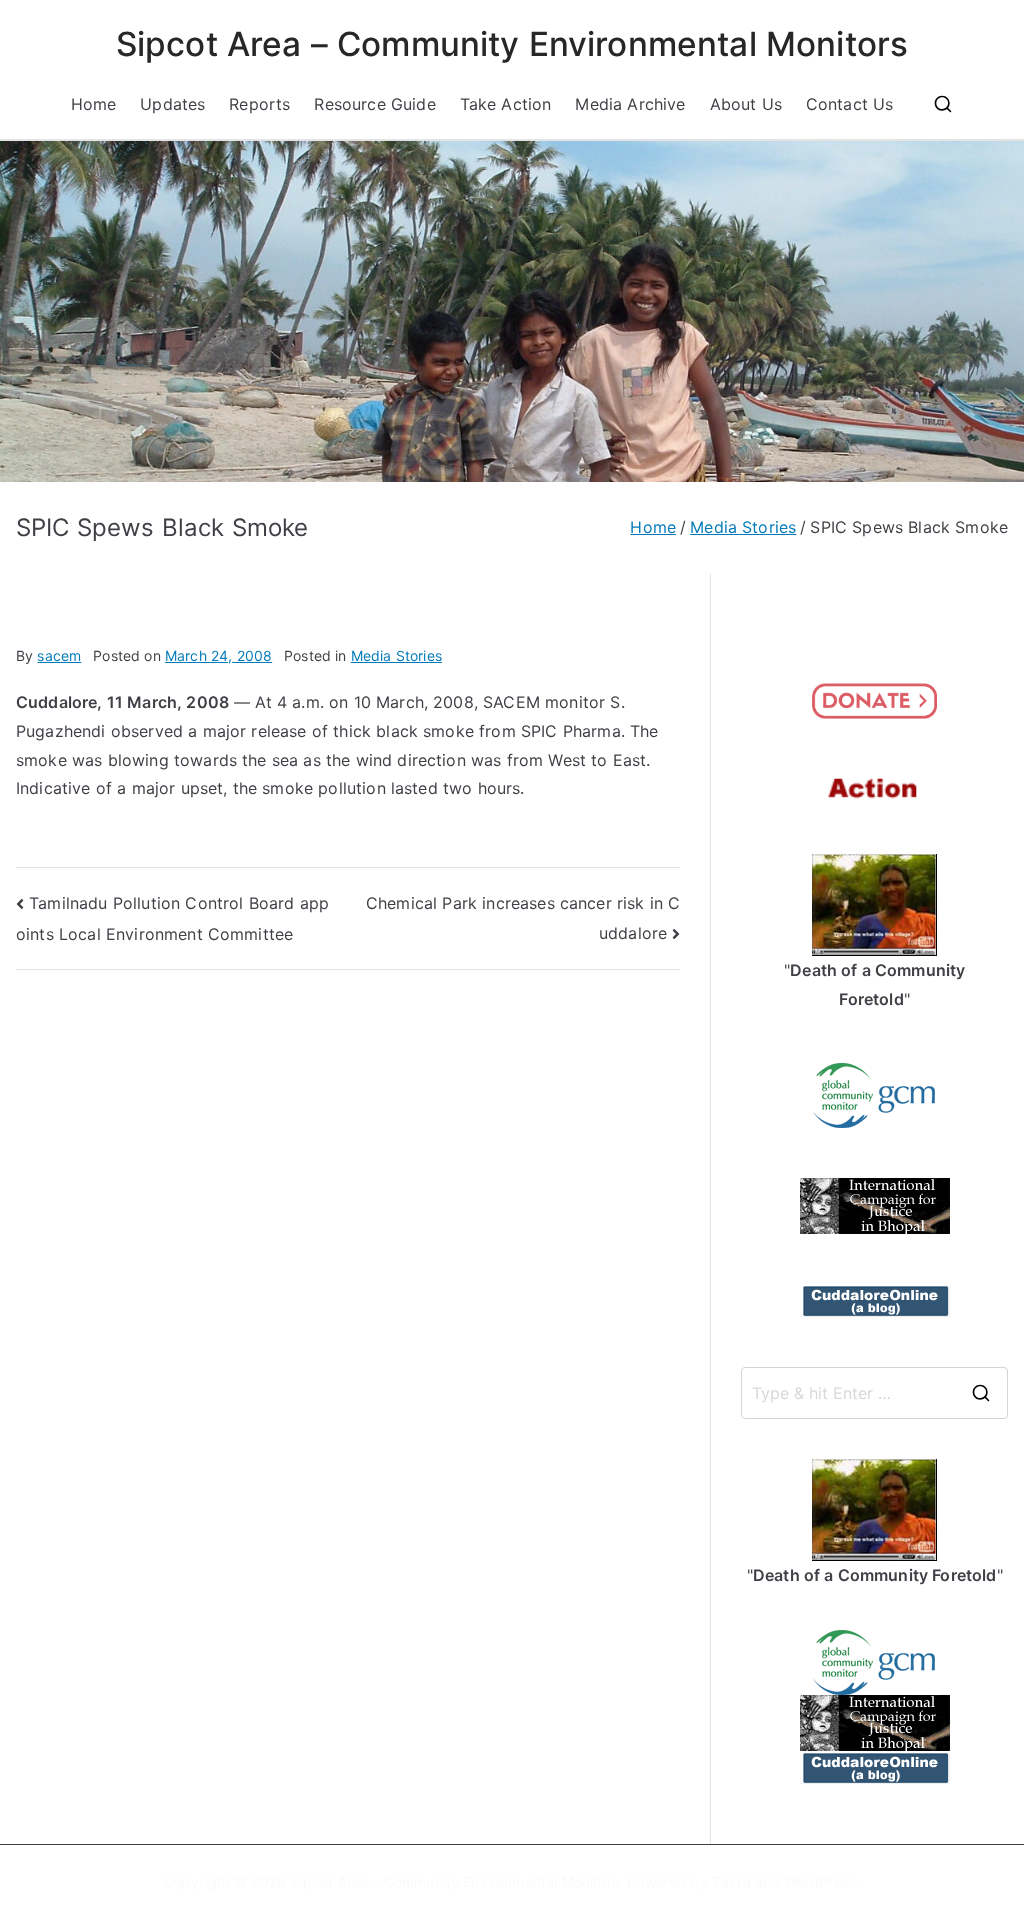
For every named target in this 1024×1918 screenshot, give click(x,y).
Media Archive (630, 104)
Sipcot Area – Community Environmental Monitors (512, 44)
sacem (59, 655)
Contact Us (850, 104)
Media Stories (396, 655)
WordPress (820, 1881)
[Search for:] (874, 1393)
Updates (172, 104)
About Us (746, 104)
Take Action (506, 104)
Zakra (731, 1881)
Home (94, 104)
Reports (259, 104)
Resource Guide (374, 104)
